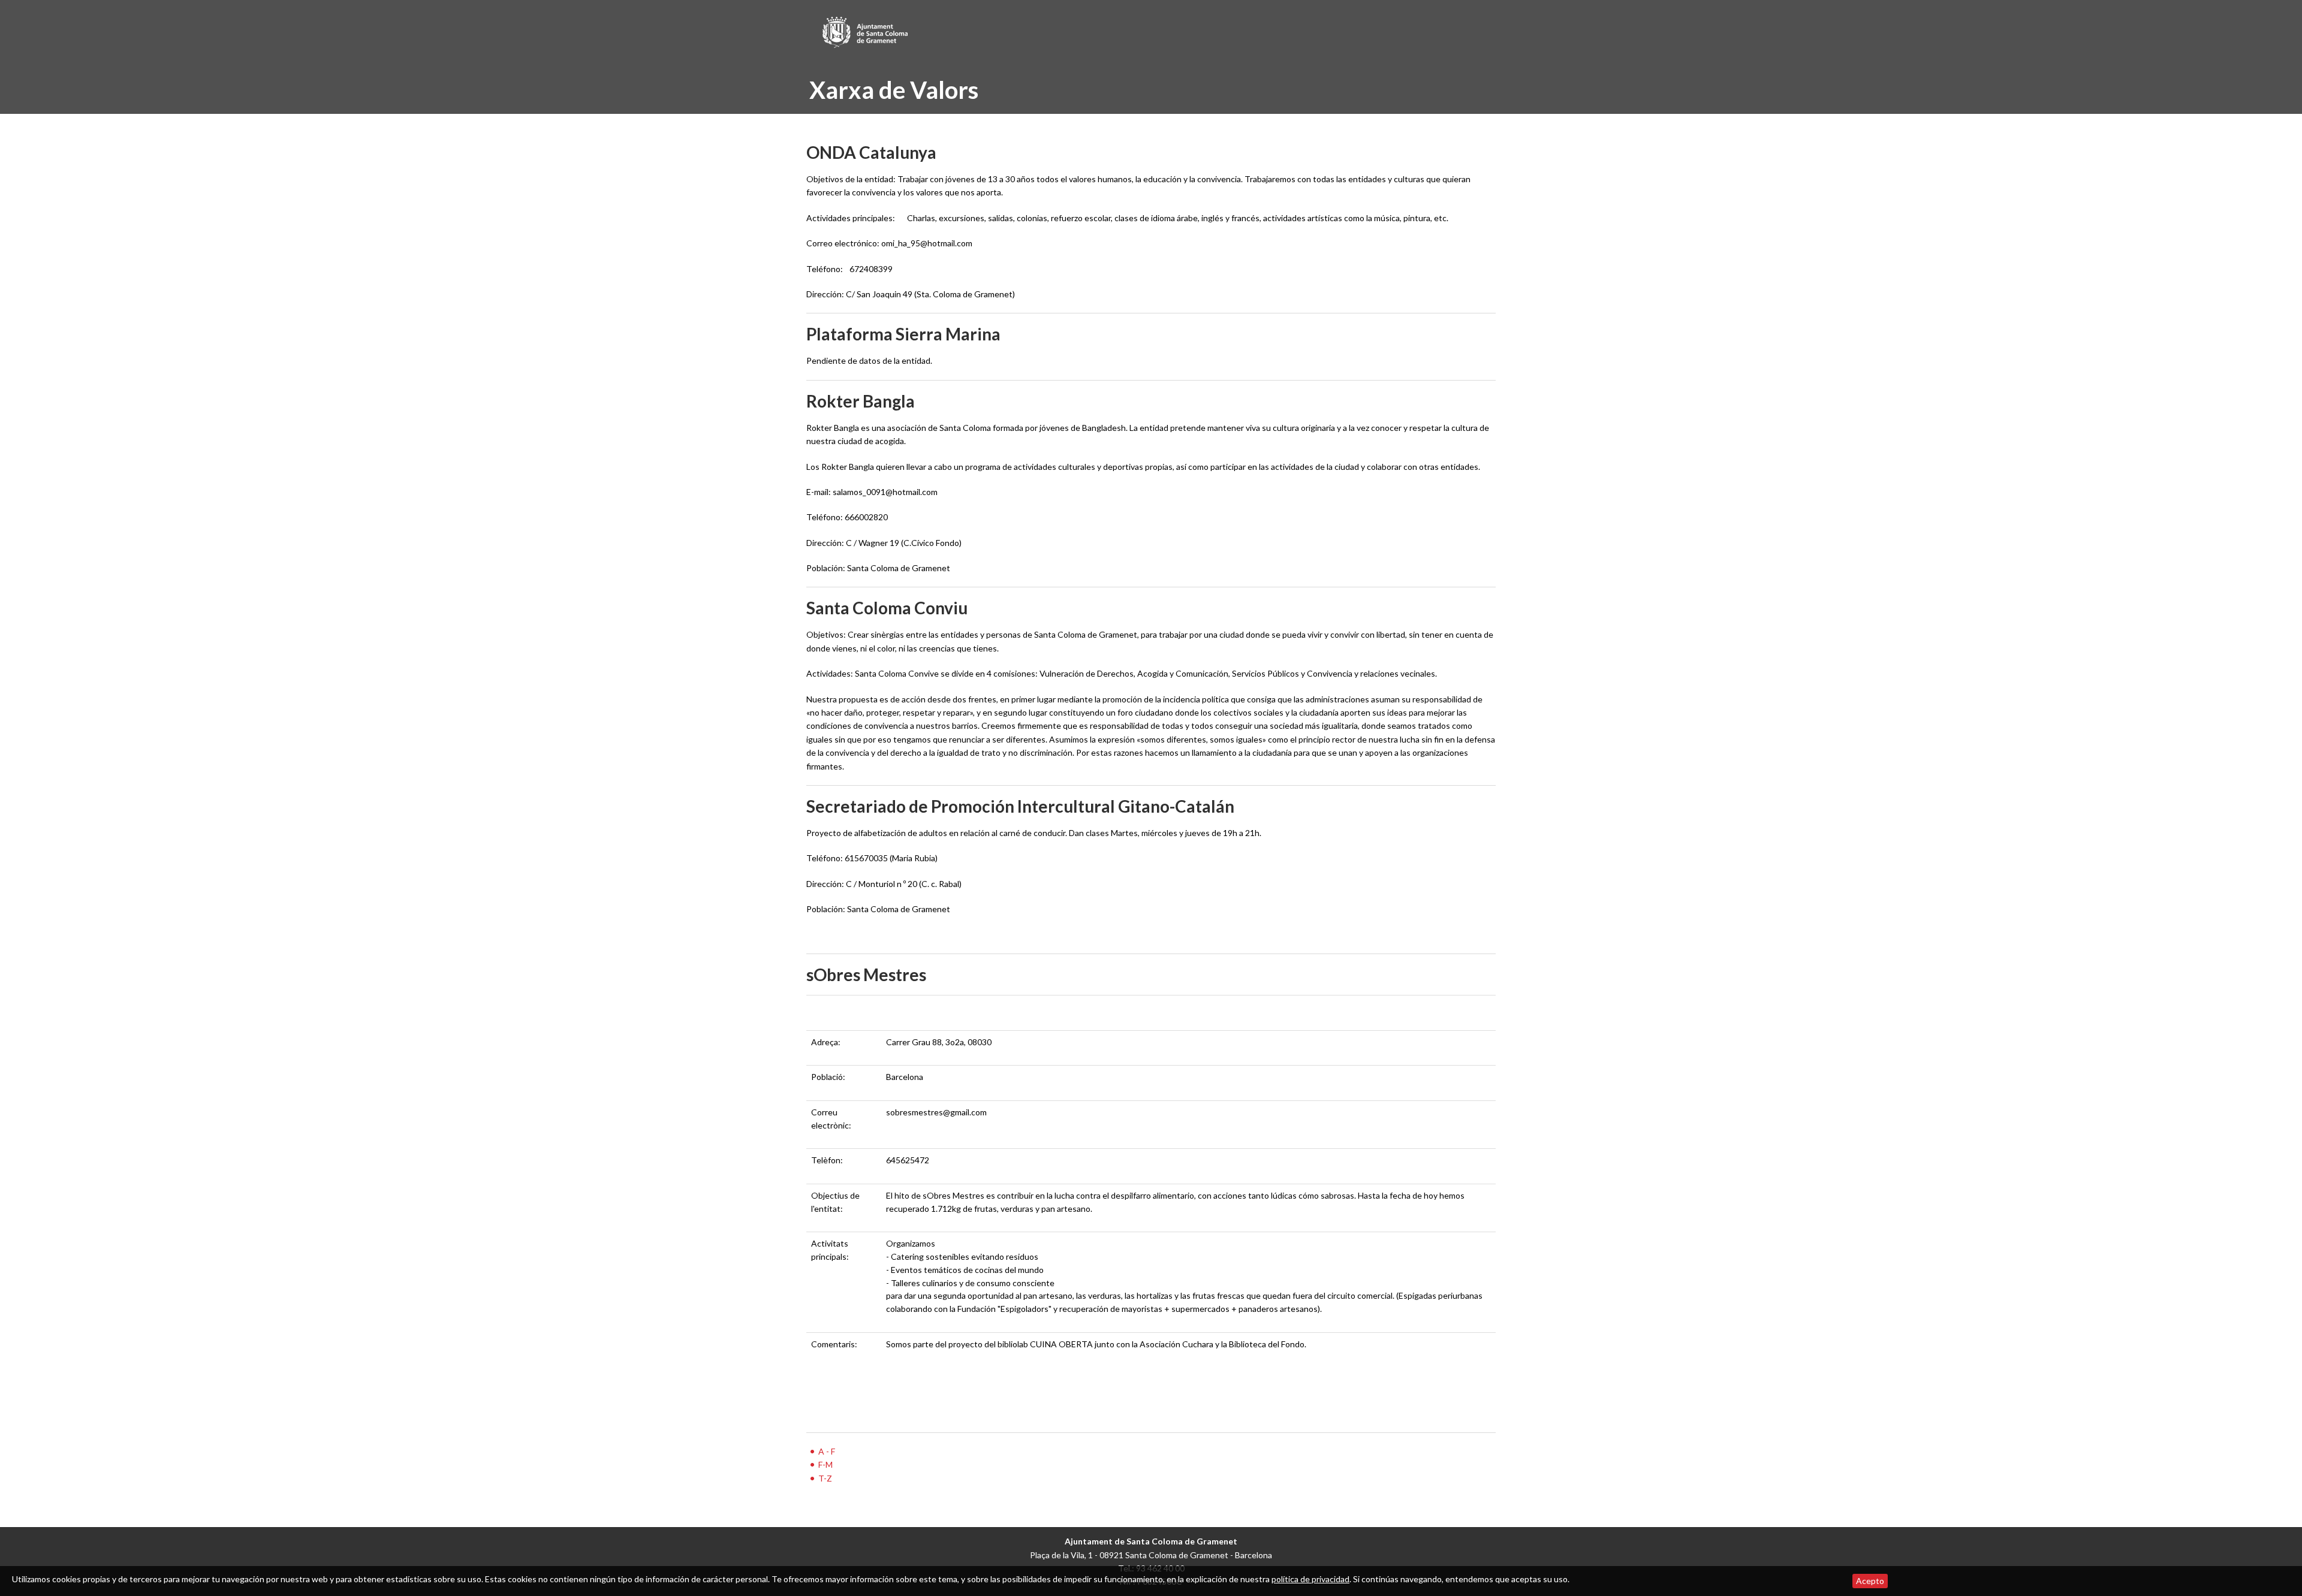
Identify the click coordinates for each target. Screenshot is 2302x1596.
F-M (825, 1464)
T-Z (825, 1478)
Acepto (1870, 1581)
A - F (827, 1451)
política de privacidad (1310, 1579)
